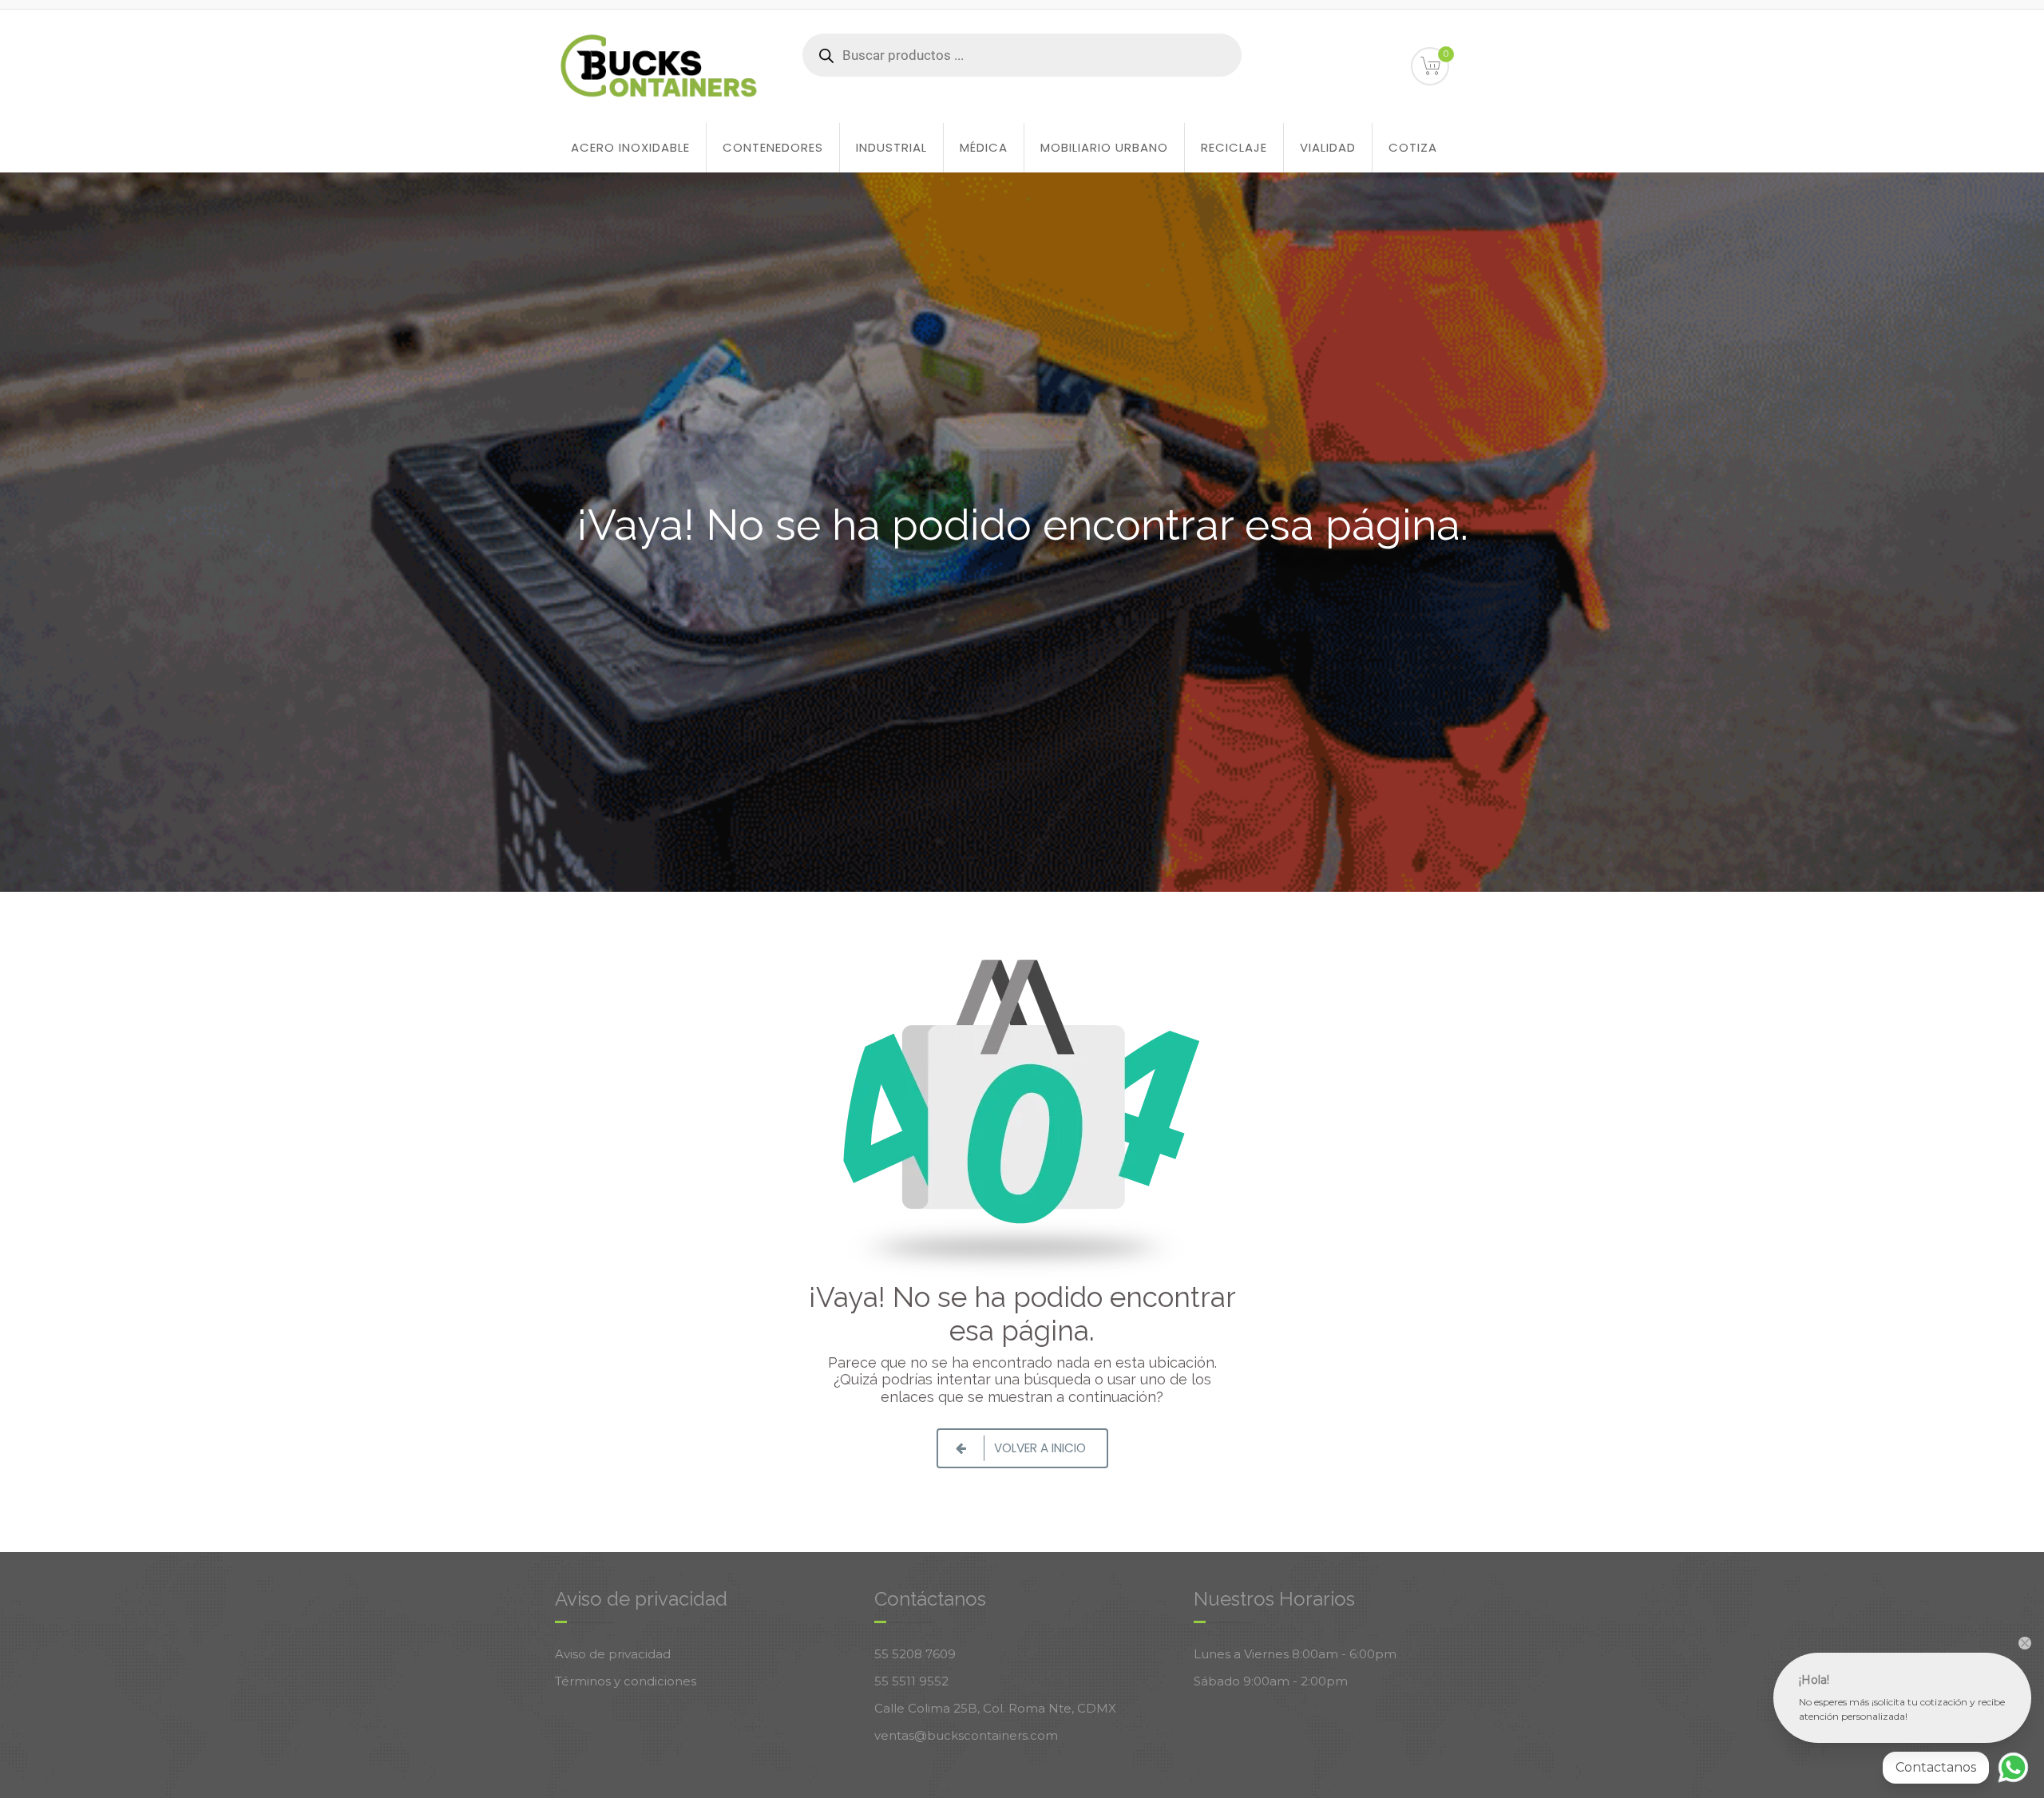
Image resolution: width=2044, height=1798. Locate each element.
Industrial (891, 147)
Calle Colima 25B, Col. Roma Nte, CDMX (995, 1708)
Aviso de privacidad (613, 1654)
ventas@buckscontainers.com (966, 1735)
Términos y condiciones (626, 1681)
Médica (984, 147)
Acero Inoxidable (630, 147)
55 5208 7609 (915, 1654)
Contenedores (773, 147)
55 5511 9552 (911, 1681)
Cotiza (1413, 147)
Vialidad (1328, 147)
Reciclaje (1234, 147)
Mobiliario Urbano (1104, 147)
